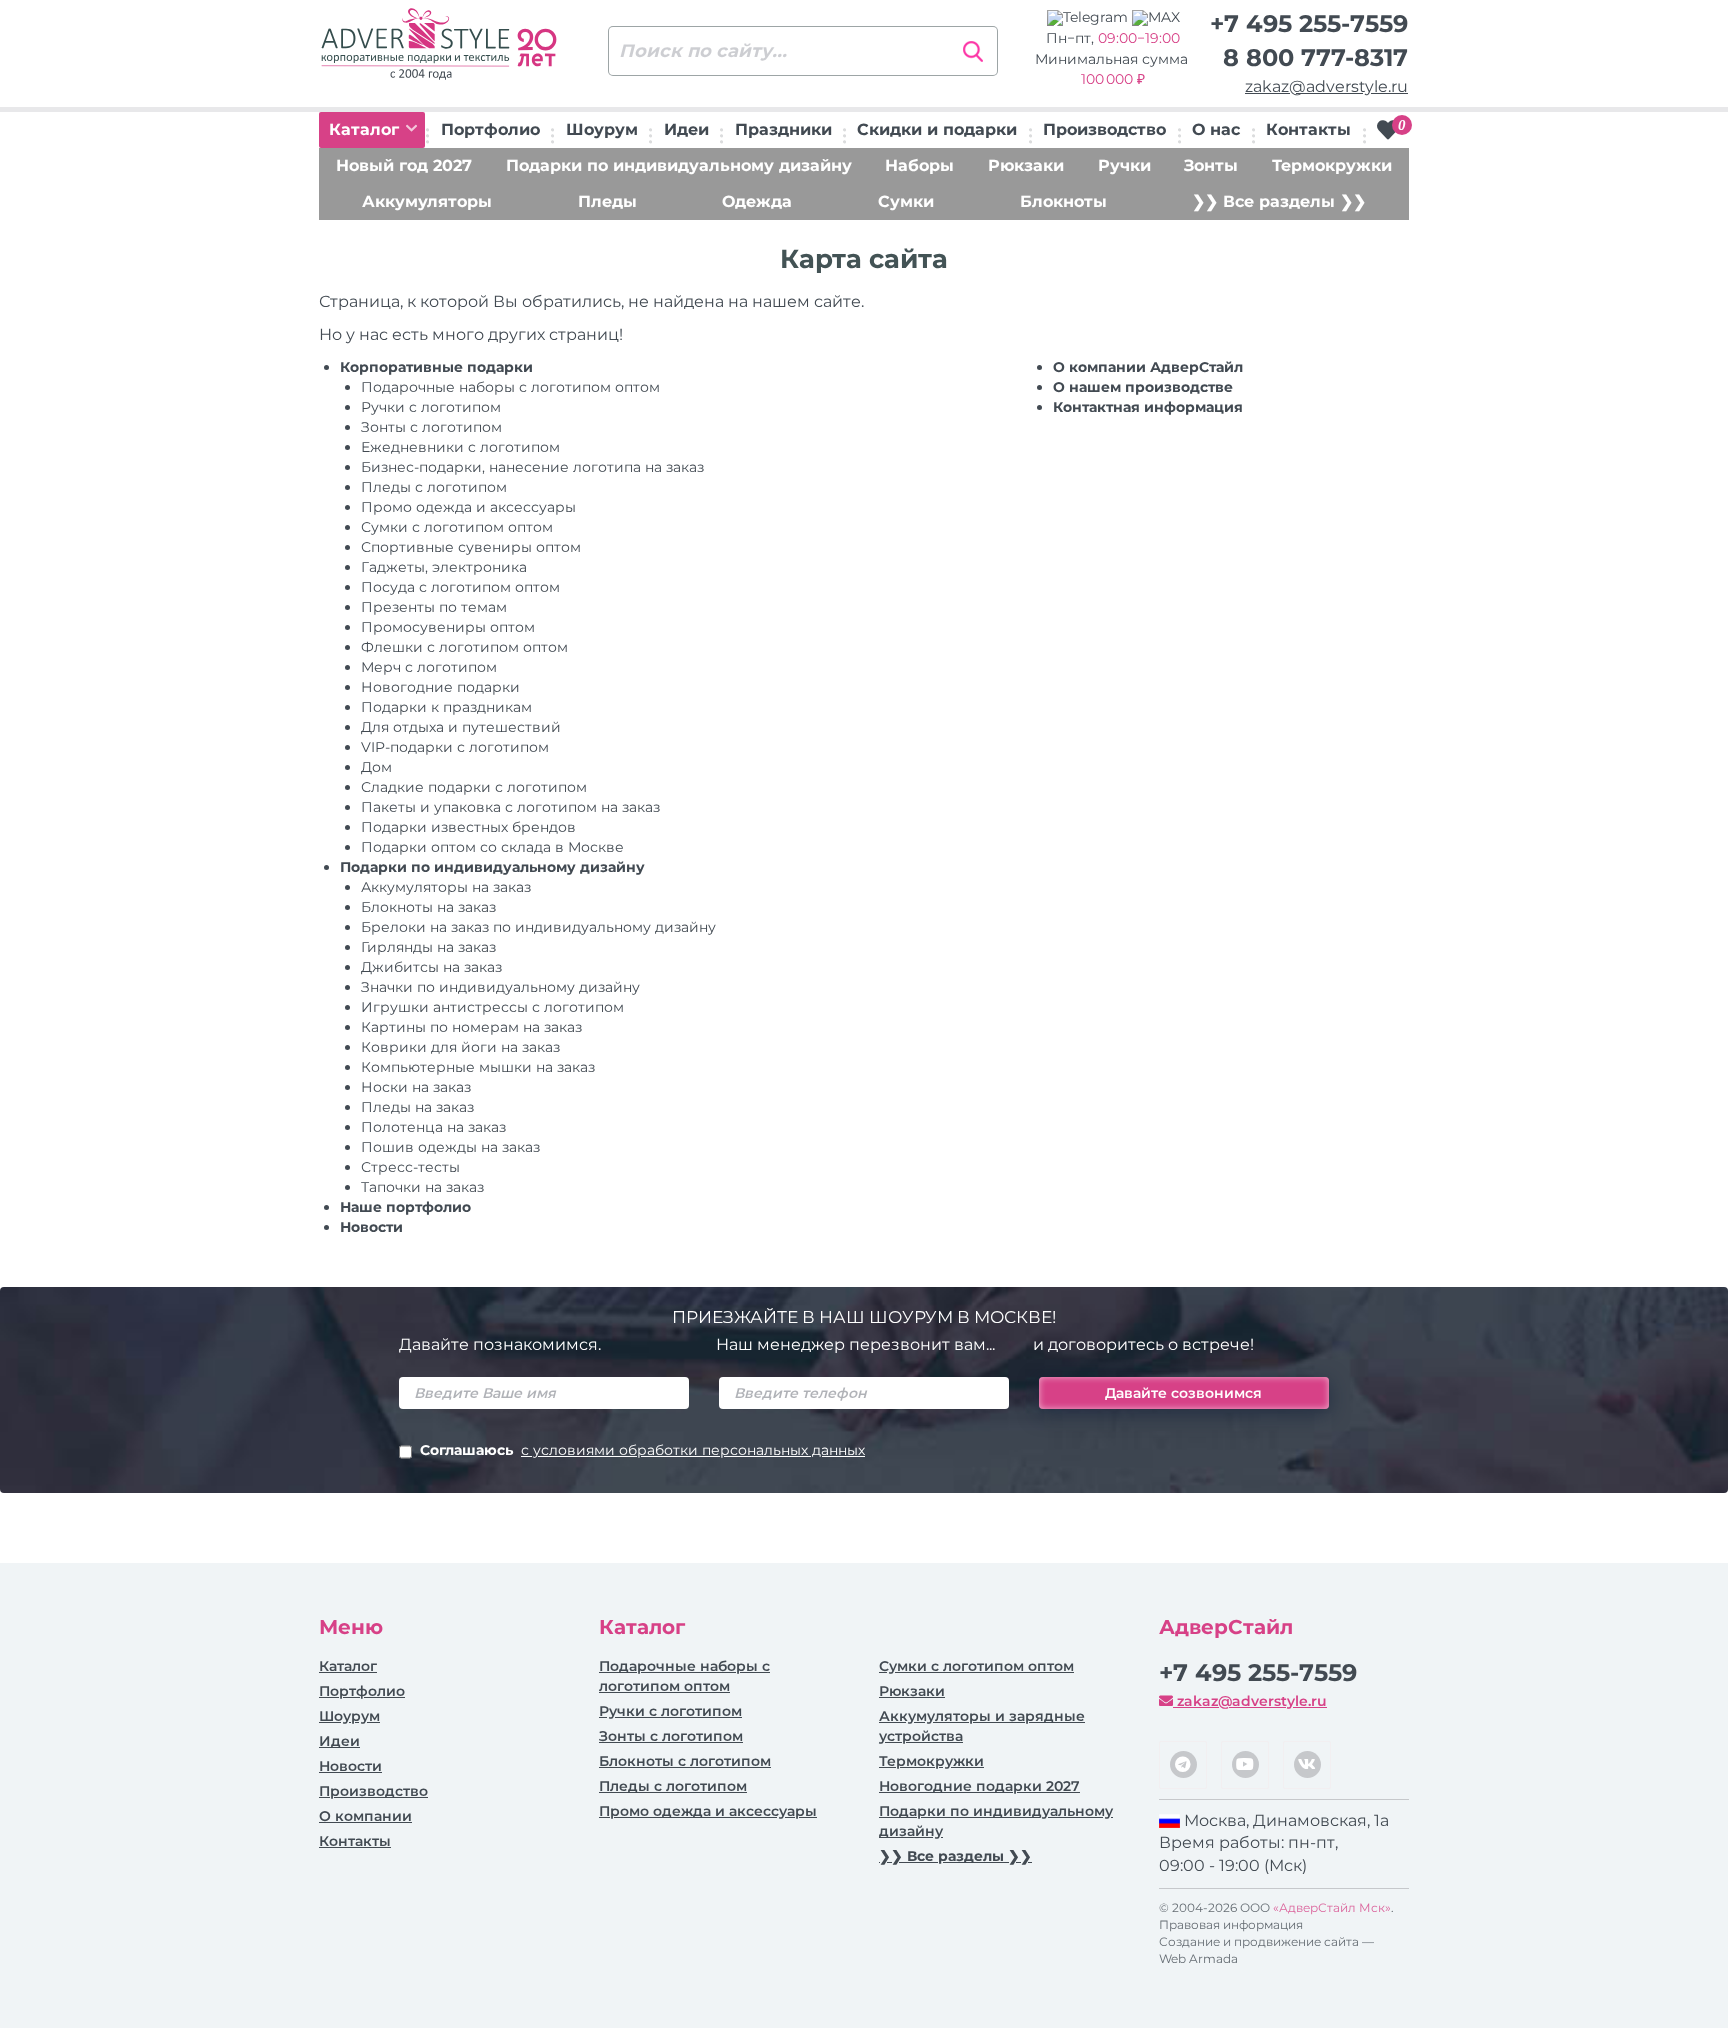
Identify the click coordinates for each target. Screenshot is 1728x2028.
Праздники (783, 129)
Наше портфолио (405, 1207)
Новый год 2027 (404, 165)
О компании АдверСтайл (1148, 367)
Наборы (919, 165)
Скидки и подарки (937, 129)
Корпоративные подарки (436, 367)
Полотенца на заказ (433, 1127)
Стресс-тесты (410, 1167)
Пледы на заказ (417, 1107)
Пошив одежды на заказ (450, 1147)
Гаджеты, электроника (444, 567)
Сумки (906, 201)
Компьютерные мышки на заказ (478, 1067)
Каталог (366, 129)
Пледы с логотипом (434, 487)
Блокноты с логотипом (685, 1761)
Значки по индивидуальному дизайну (500, 987)
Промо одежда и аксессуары (468, 507)
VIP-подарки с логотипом (455, 747)
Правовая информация (1231, 1924)
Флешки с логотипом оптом (464, 647)
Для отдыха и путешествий (461, 727)
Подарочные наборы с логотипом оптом (510, 387)
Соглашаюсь (642, 1450)
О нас (1216, 129)
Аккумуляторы (427, 201)
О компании (365, 1816)
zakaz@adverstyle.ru (1326, 86)
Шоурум (602, 129)
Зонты (1211, 165)
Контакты (1308, 129)
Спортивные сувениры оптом (471, 547)
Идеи (686, 129)
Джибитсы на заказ (431, 967)
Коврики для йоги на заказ (460, 1047)
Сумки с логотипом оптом (457, 527)
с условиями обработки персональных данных (693, 1450)
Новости (371, 1227)
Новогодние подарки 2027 (979, 1786)
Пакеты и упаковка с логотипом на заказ (510, 807)
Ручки (1124, 165)
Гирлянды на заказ (428, 947)
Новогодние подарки (440, 687)
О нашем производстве (1143, 387)
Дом (376, 767)
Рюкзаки (1026, 165)
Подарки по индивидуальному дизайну (679, 165)
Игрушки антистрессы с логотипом (492, 1007)
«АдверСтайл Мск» (1332, 1907)
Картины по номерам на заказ (471, 1027)
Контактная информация (1148, 407)
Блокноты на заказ (428, 907)
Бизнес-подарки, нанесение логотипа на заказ (532, 467)
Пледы (607, 201)
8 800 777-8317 (1315, 57)
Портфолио (490, 129)
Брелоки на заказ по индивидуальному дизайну (538, 927)
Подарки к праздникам (446, 707)
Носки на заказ (416, 1087)
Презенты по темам (434, 607)
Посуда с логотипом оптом (460, 587)
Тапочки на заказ (422, 1187)
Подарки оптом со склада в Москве (492, 847)
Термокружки (1332, 165)
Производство (1104, 129)
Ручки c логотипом (431, 407)
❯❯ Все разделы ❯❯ (1279, 201)
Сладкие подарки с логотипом (474, 787)
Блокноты (1063, 201)
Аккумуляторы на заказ (446, 887)
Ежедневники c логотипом (460, 447)
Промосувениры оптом (448, 627)
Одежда (757, 201)
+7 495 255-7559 (1309, 23)
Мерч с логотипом (429, 667)
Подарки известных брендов (468, 827)
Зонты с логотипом (431, 427)
